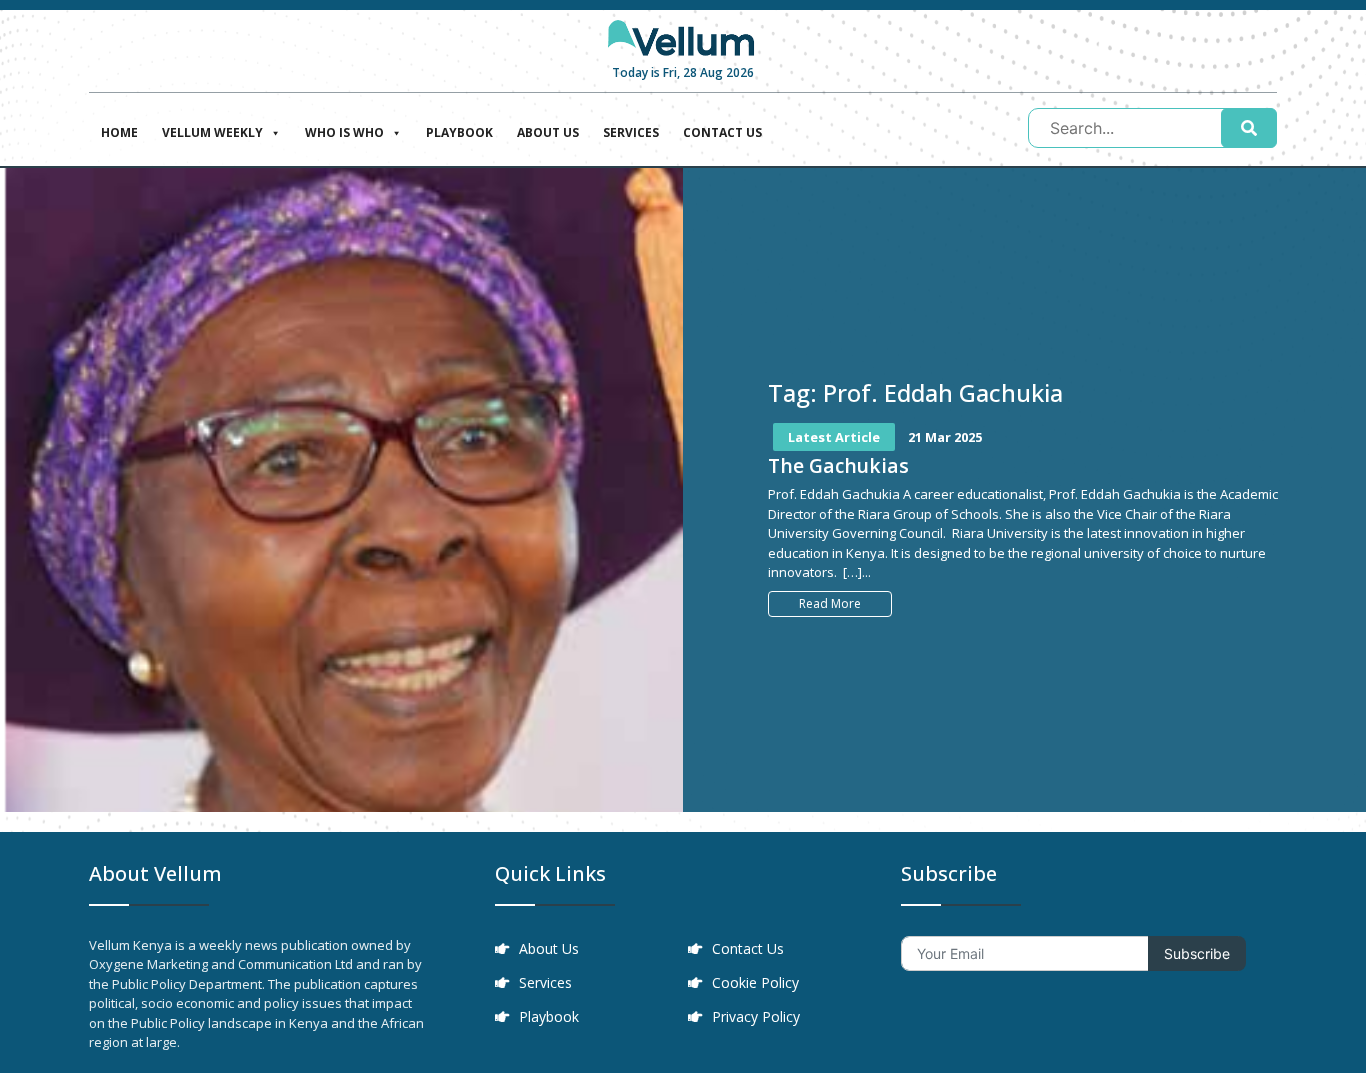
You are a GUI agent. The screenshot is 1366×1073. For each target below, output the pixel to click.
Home (119, 132)
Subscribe (1197, 953)
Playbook (459, 132)
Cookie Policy (755, 982)
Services (631, 132)
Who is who (344, 132)
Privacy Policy (756, 1016)
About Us (548, 132)
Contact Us (722, 132)
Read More (830, 603)
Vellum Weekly (212, 132)
